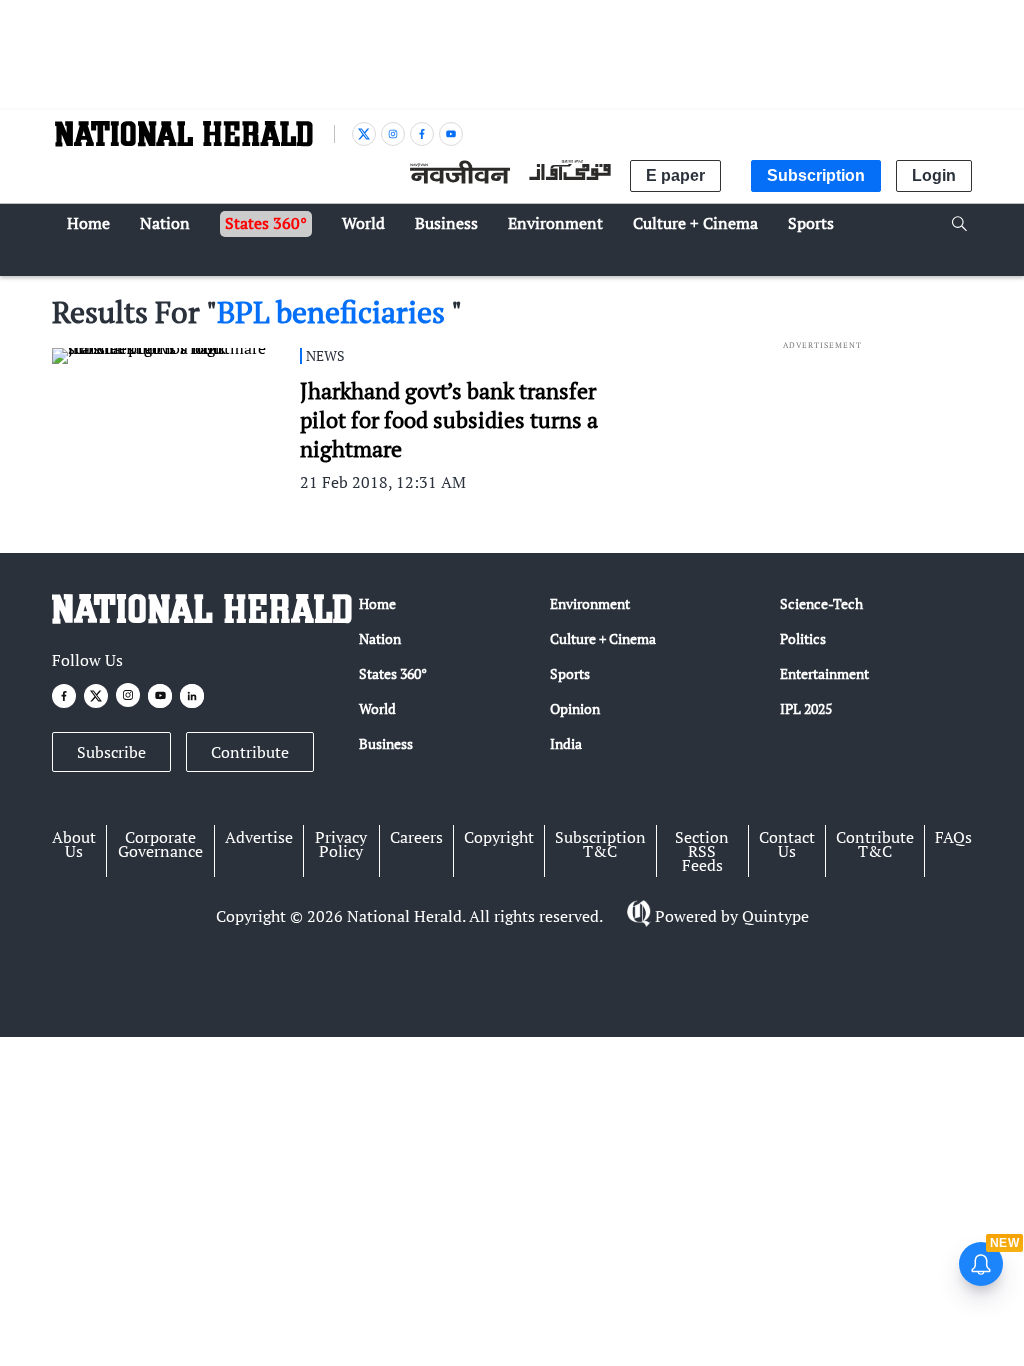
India (566, 743)
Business (386, 743)
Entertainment (824, 673)
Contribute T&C (875, 844)
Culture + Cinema (603, 638)
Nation (380, 638)
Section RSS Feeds (702, 851)
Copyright (499, 837)
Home (377, 603)
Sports (570, 673)
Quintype (775, 916)
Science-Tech (821, 603)
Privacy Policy (341, 844)
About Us (74, 844)
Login (934, 175)
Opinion (575, 708)
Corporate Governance (160, 844)
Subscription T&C (600, 844)
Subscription (816, 175)
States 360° (393, 673)
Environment (590, 603)
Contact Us (787, 844)
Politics (803, 638)
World (377, 708)
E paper (675, 175)
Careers (416, 837)
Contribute (250, 752)
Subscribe (111, 752)
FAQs (953, 837)
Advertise (259, 837)
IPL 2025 (806, 708)
